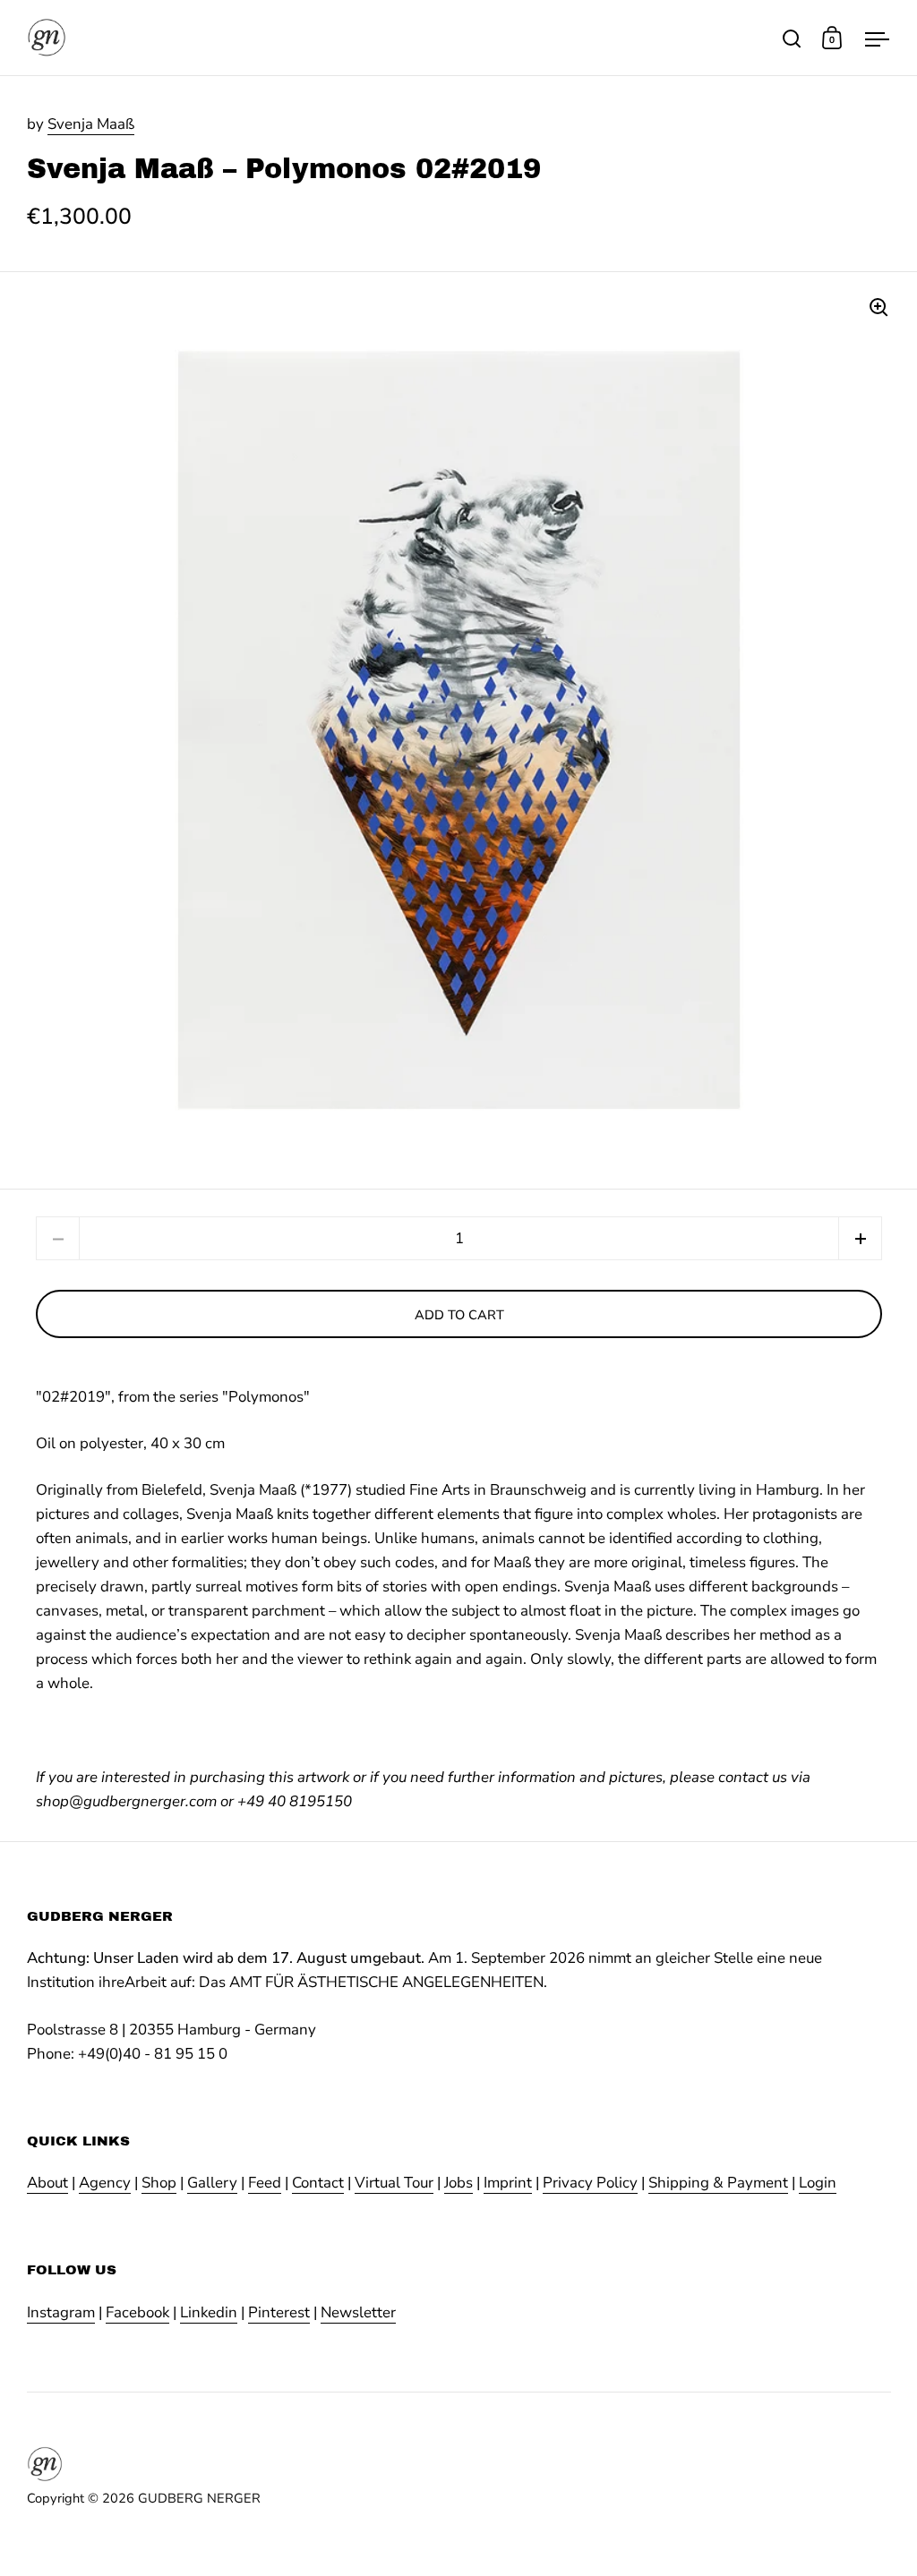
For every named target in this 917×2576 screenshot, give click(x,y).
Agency (105, 2183)
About (47, 2183)
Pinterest (279, 2312)
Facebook (137, 2312)
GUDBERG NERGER (199, 2498)
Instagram (61, 2312)
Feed (265, 2183)
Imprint (508, 2183)
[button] (860, 1238)
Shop (159, 2183)
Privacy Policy (590, 2183)
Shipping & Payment (718, 2183)
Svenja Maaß (91, 124)
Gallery (212, 2183)
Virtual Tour (394, 2183)
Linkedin (209, 2312)
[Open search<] (792, 38)
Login (818, 2183)
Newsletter (358, 2312)
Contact (318, 2183)
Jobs (458, 2183)
